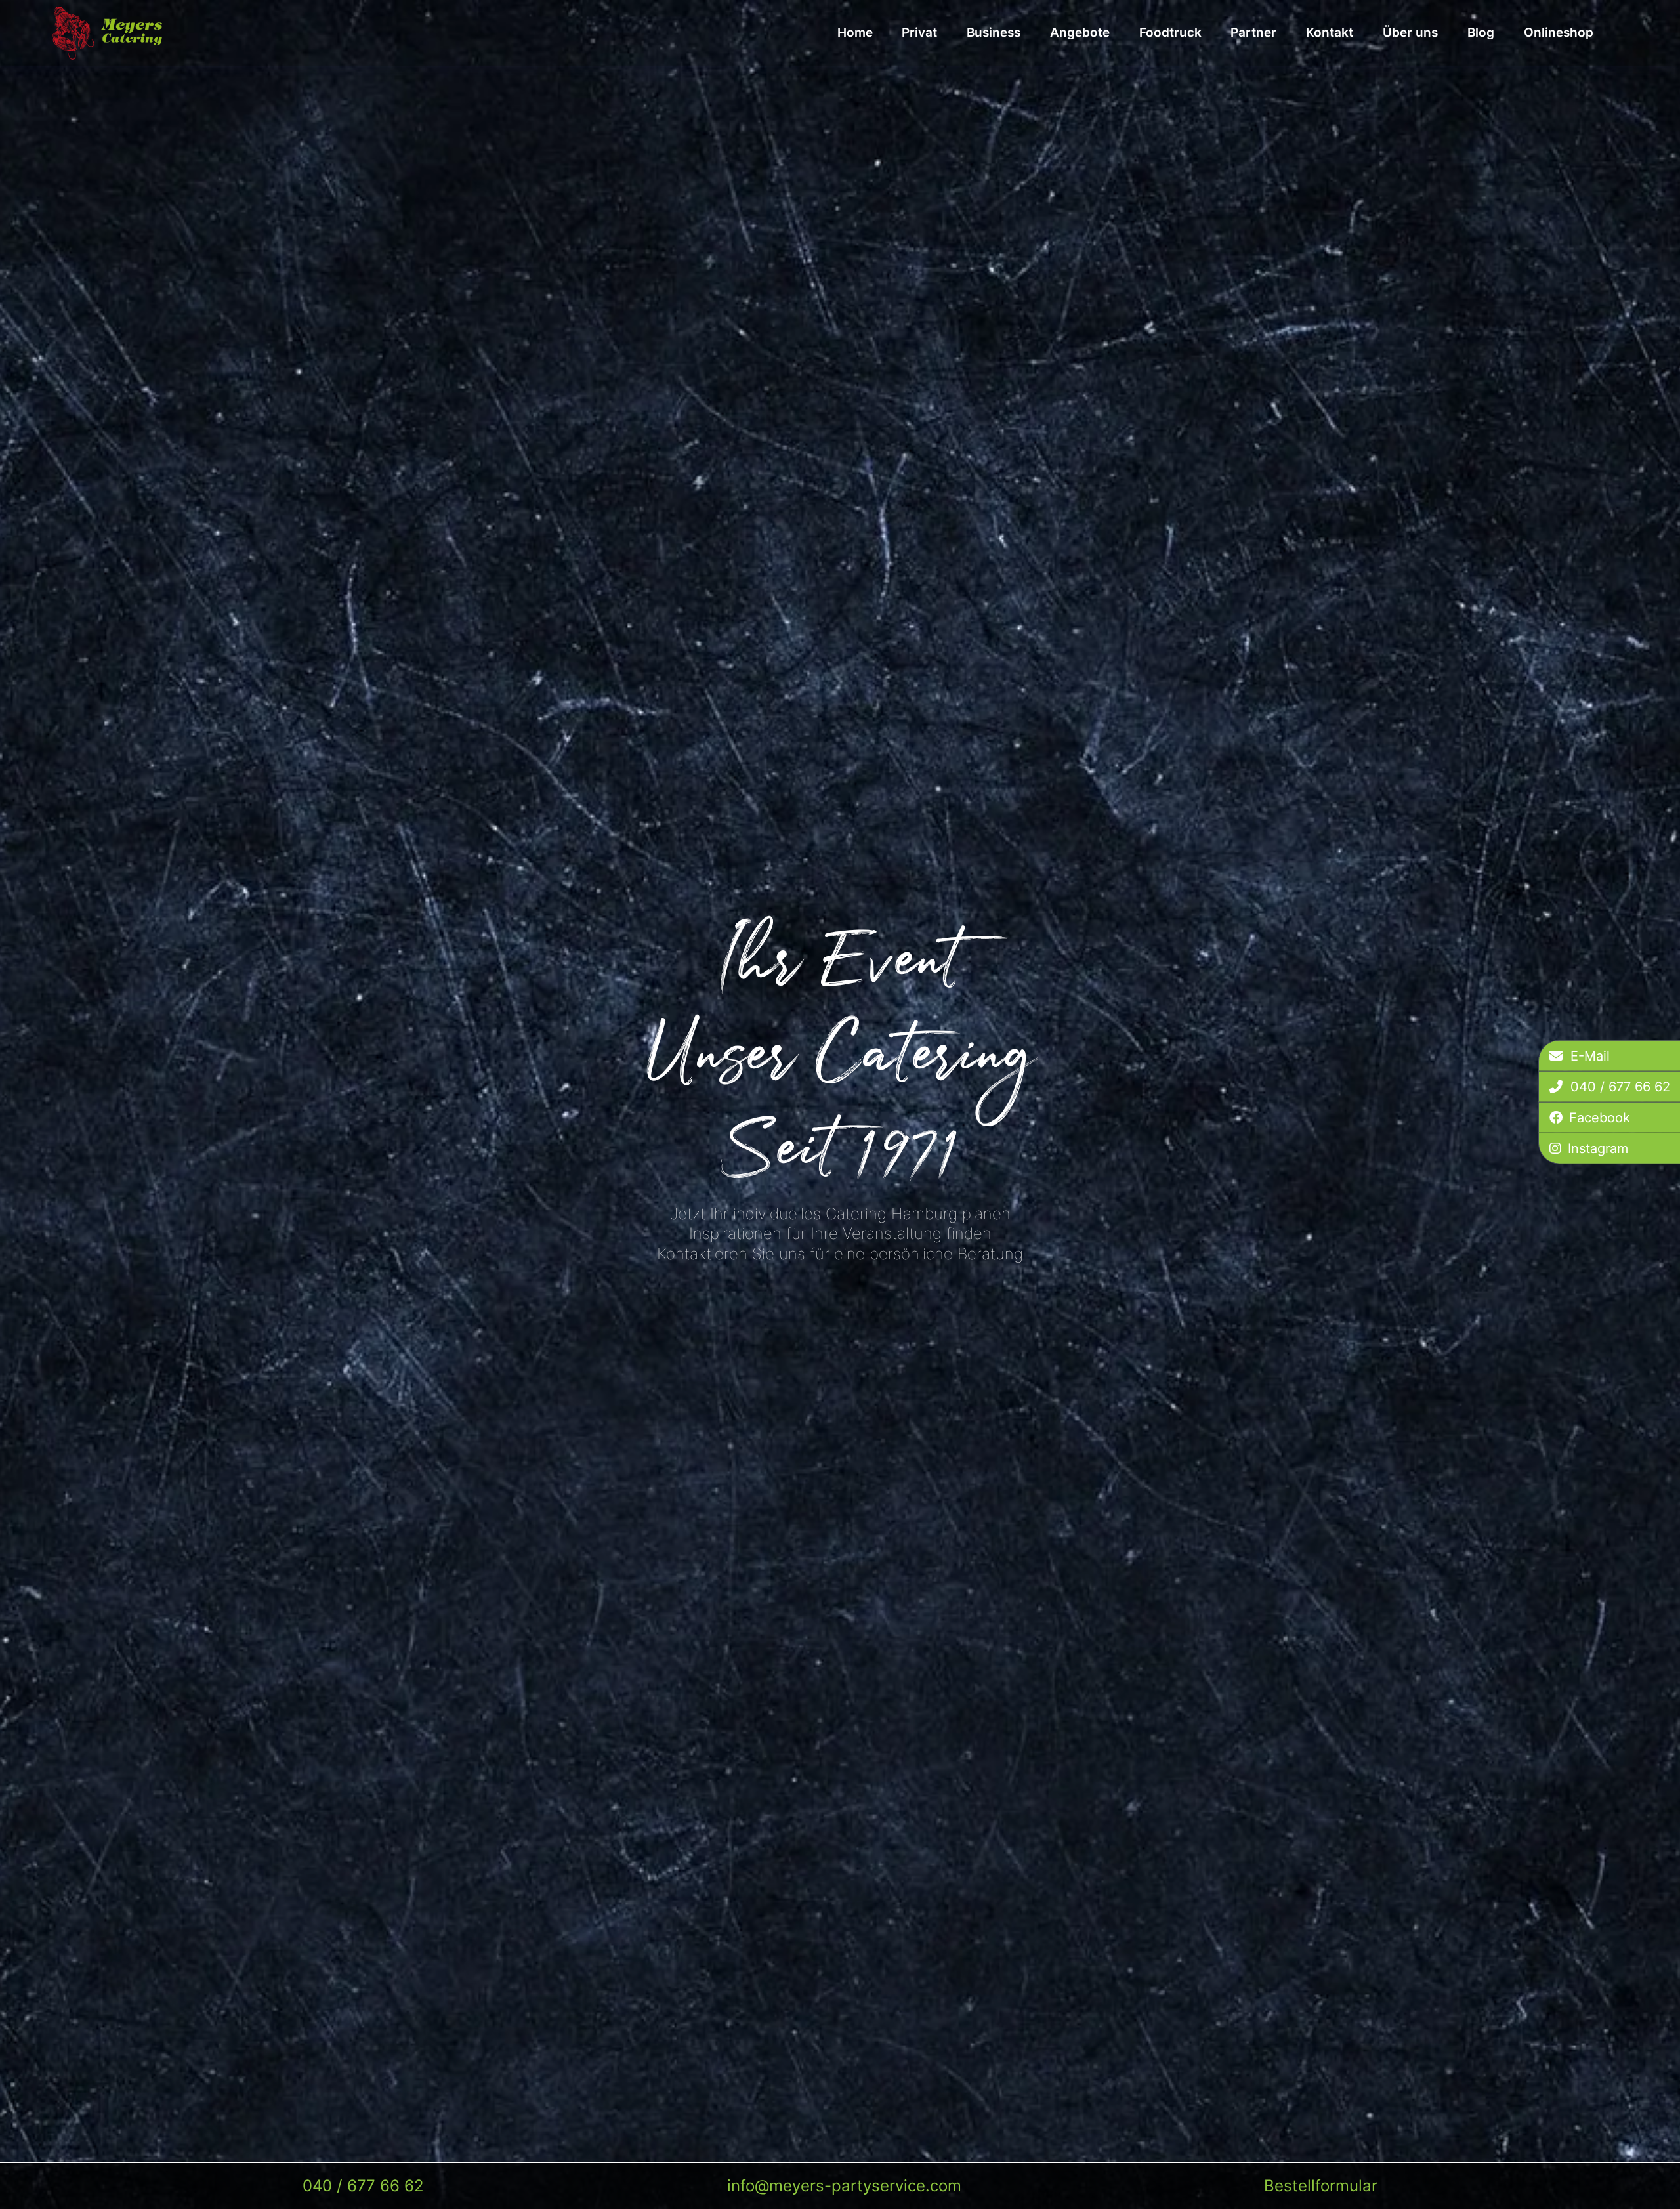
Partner (1253, 32)
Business (994, 32)
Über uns (1410, 32)
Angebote (1080, 32)
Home (855, 32)
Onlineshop (1559, 32)
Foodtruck (1170, 32)
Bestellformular (1321, 2186)
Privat (919, 32)
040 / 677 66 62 (363, 2186)
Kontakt (1330, 32)
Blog (1481, 32)
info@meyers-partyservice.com (844, 2186)
